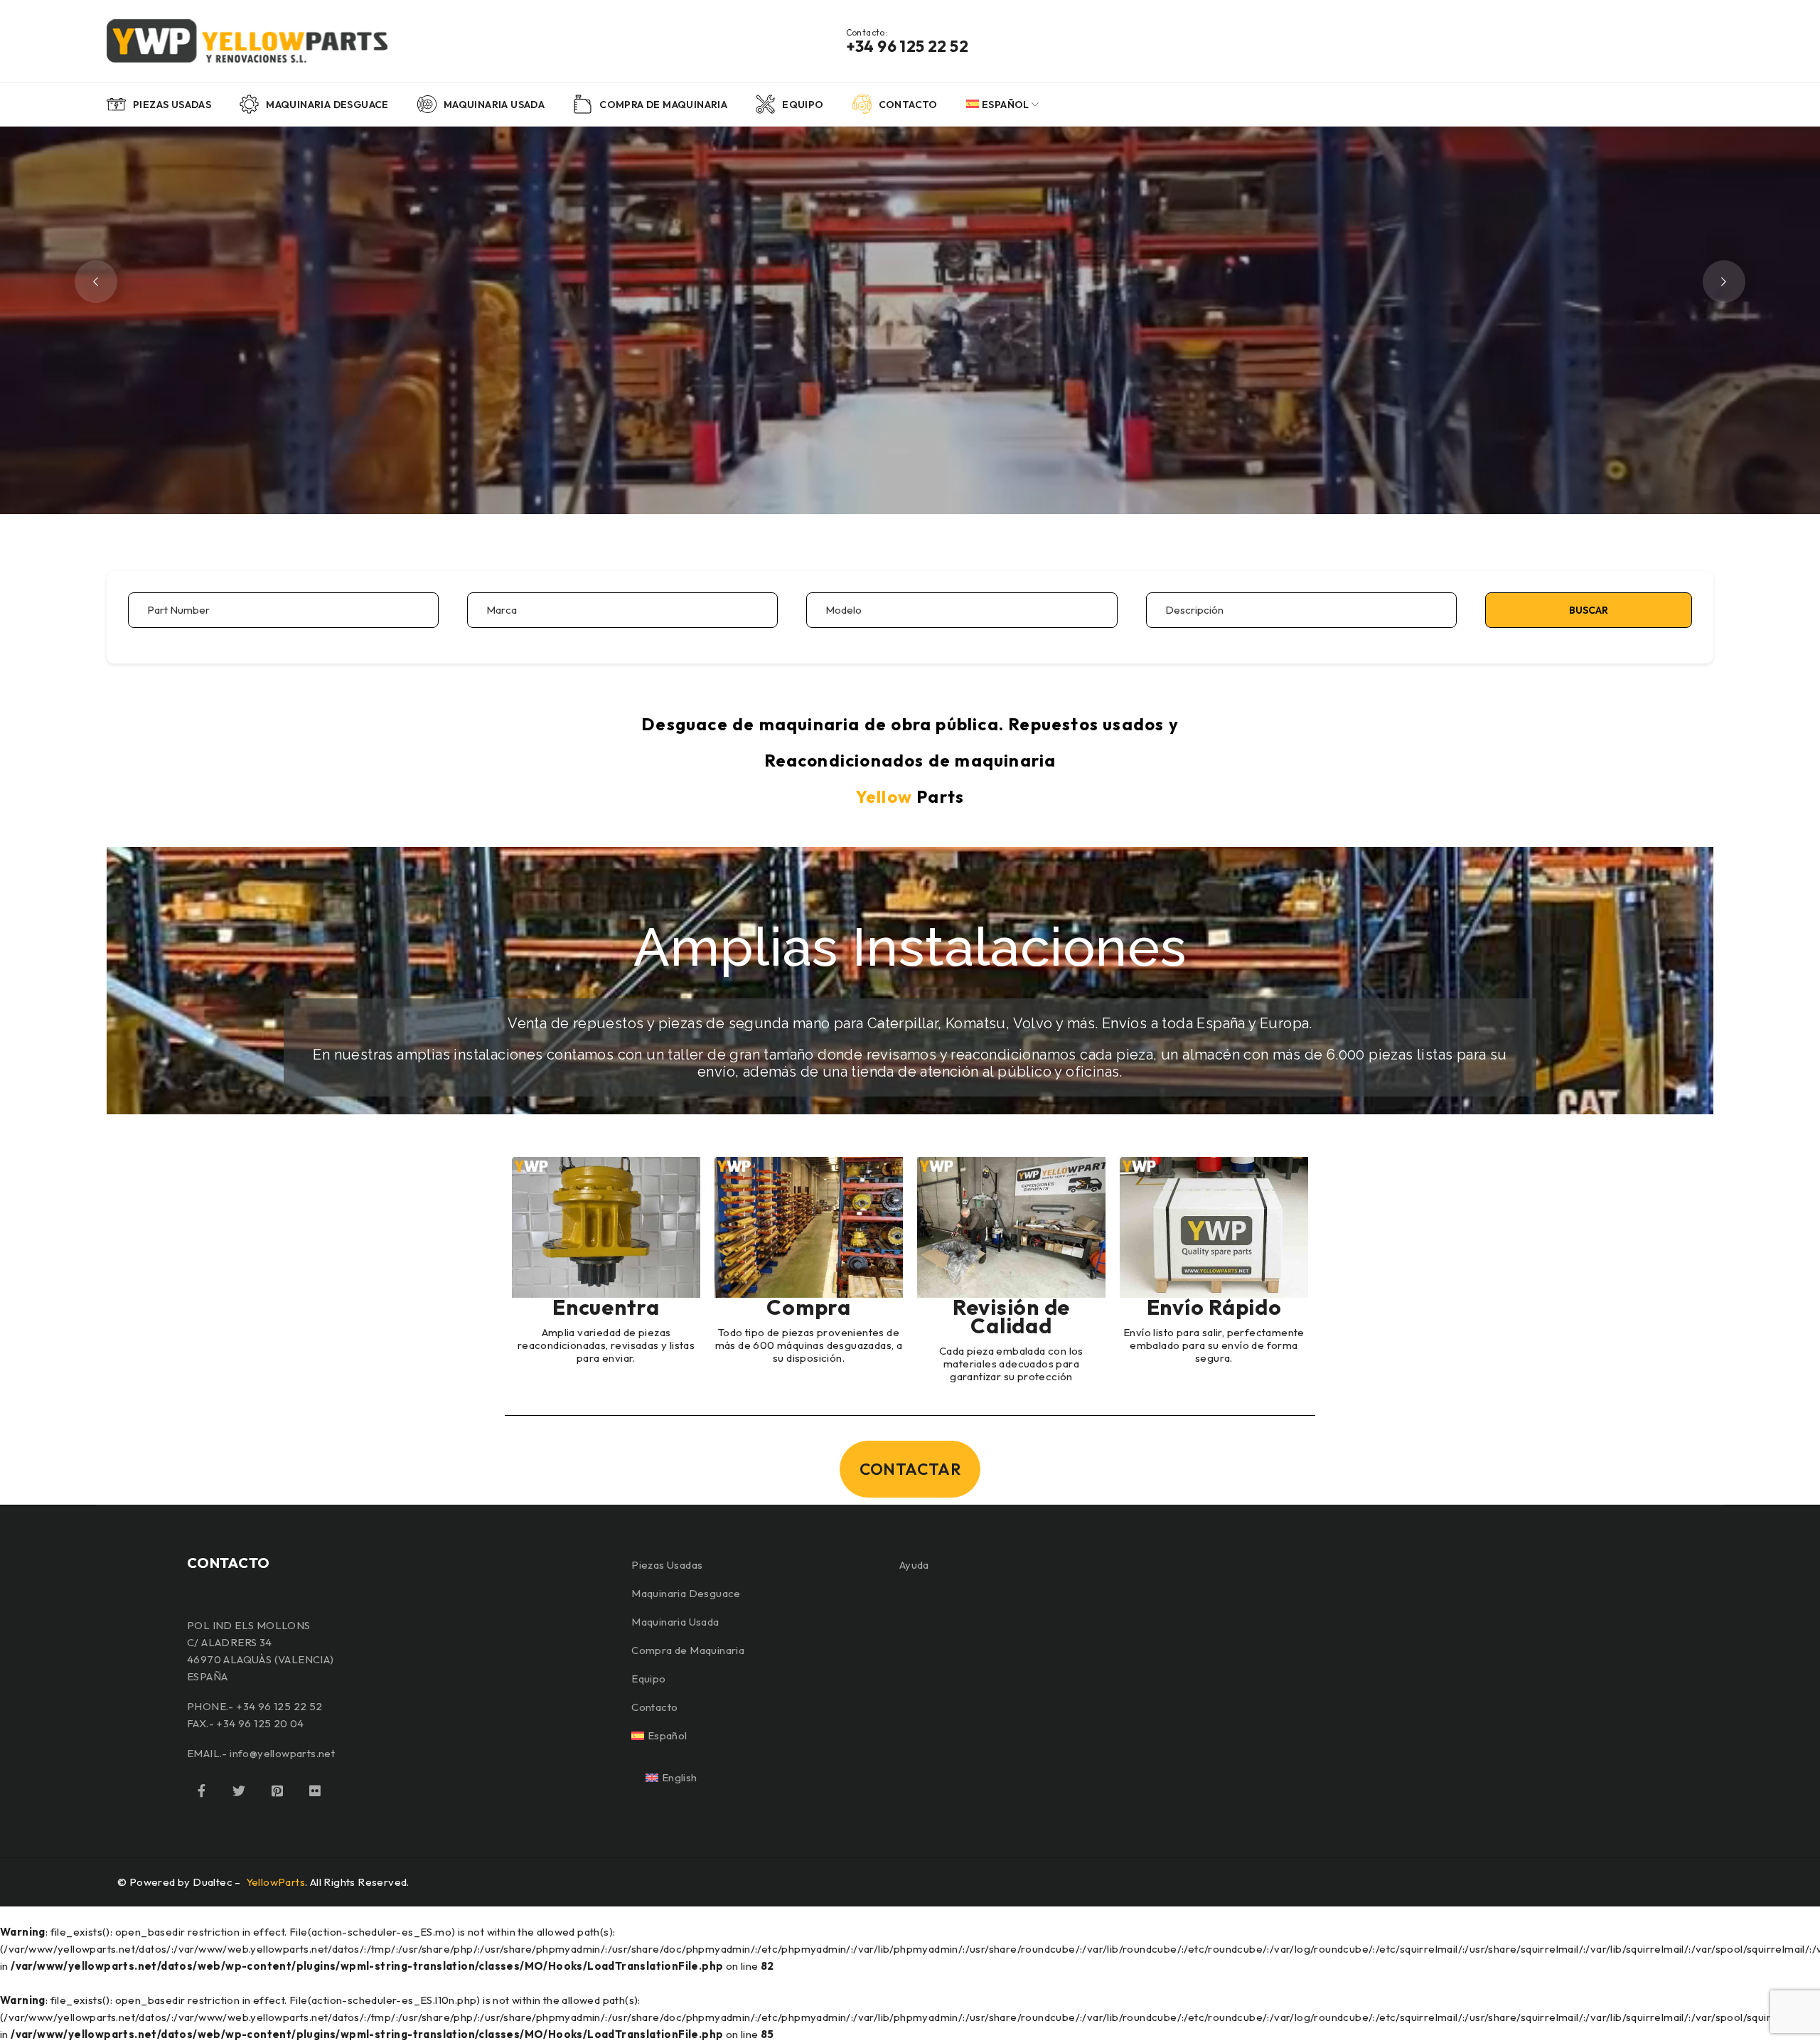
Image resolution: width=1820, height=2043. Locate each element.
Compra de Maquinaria (688, 1650)
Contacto (654, 1707)
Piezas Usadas (667, 1565)
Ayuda (914, 1565)
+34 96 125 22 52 (907, 46)
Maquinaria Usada (675, 1622)
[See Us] (277, 1791)
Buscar (1589, 610)
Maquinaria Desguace (686, 1593)
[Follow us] (239, 1791)
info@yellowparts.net (282, 1753)
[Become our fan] (201, 1791)
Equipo (648, 1679)
